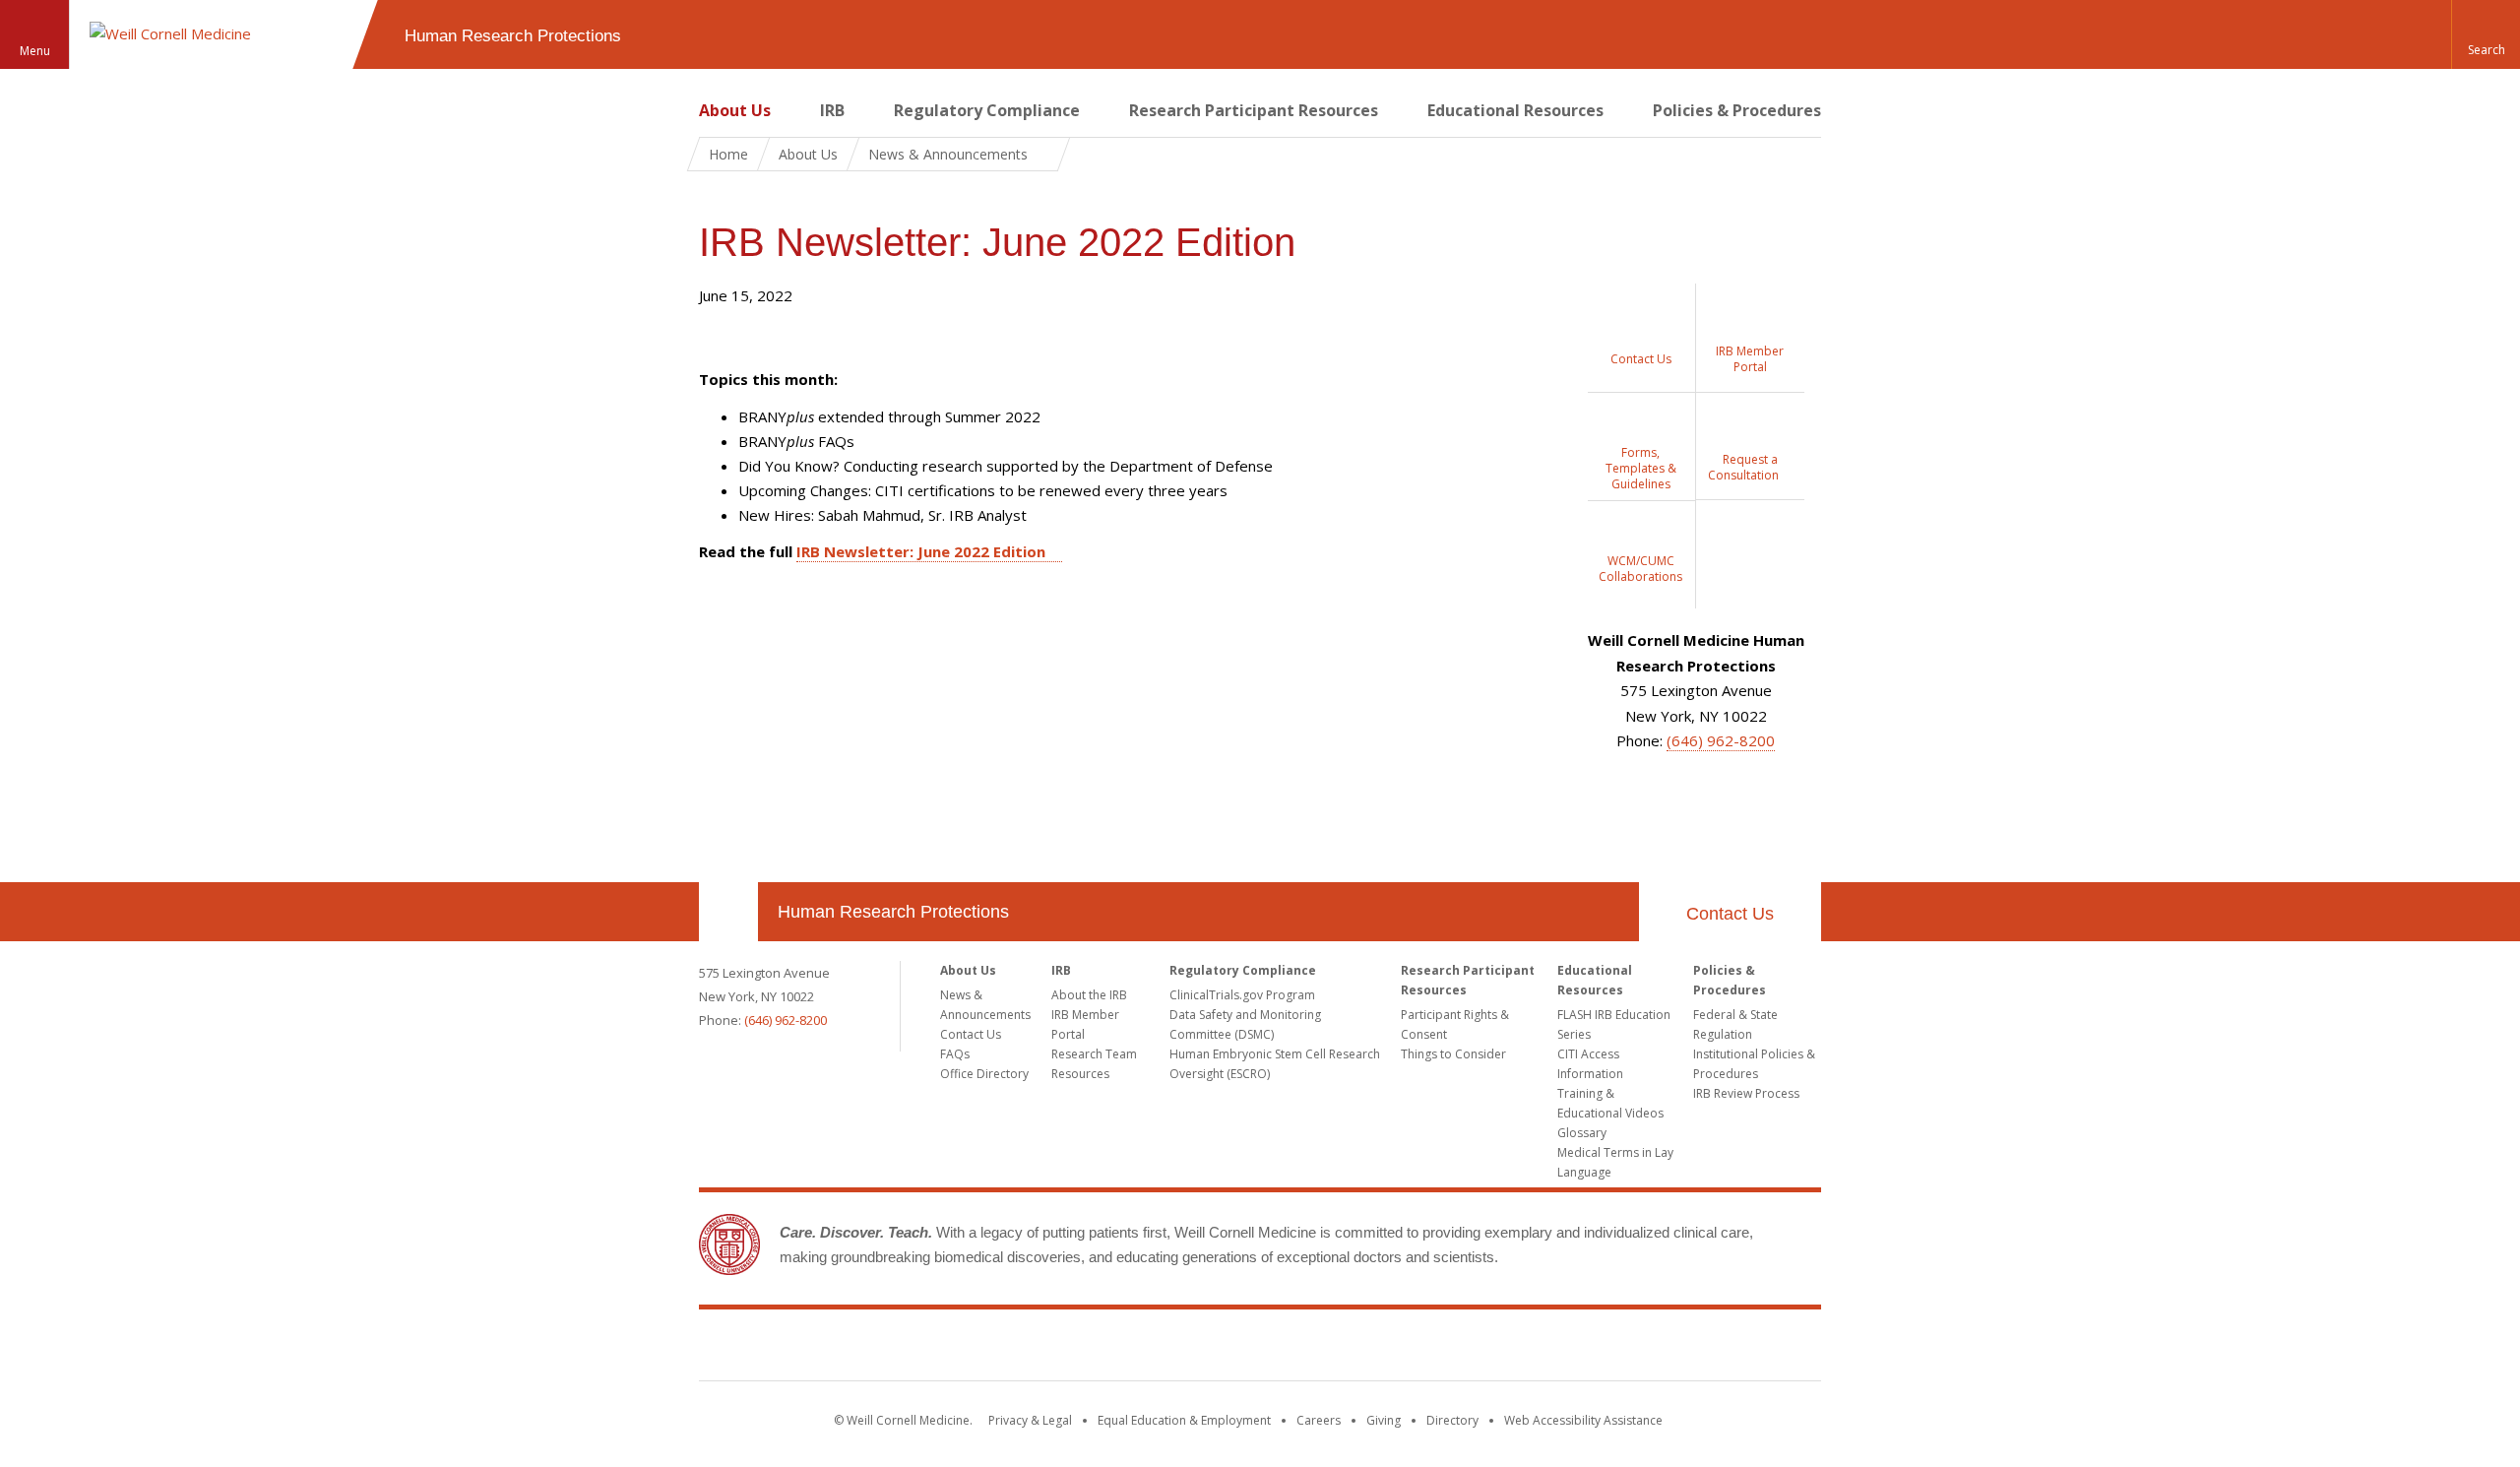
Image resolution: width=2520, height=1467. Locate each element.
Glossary (1582, 1133)
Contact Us (1730, 914)
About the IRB (1089, 995)
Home (728, 154)
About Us (735, 110)
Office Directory (984, 1074)
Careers (1319, 1420)
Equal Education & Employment (1184, 1420)
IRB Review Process (1746, 1093)
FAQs (955, 1054)
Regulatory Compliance (987, 110)
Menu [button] (35, 51)
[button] (2486, 34)
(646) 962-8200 (1721, 740)
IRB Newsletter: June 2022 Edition (921, 551)
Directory (1452, 1420)
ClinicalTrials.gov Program (1242, 995)
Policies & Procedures (1737, 110)
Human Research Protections (893, 912)
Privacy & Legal (1030, 1420)
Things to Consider (1453, 1054)
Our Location (728, 912)
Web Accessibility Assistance (1583, 1420)
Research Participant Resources (1254, 110)
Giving (1384, 1420)
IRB (832, 110)
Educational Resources (1515, 110)
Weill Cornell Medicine (1260, 1349)
